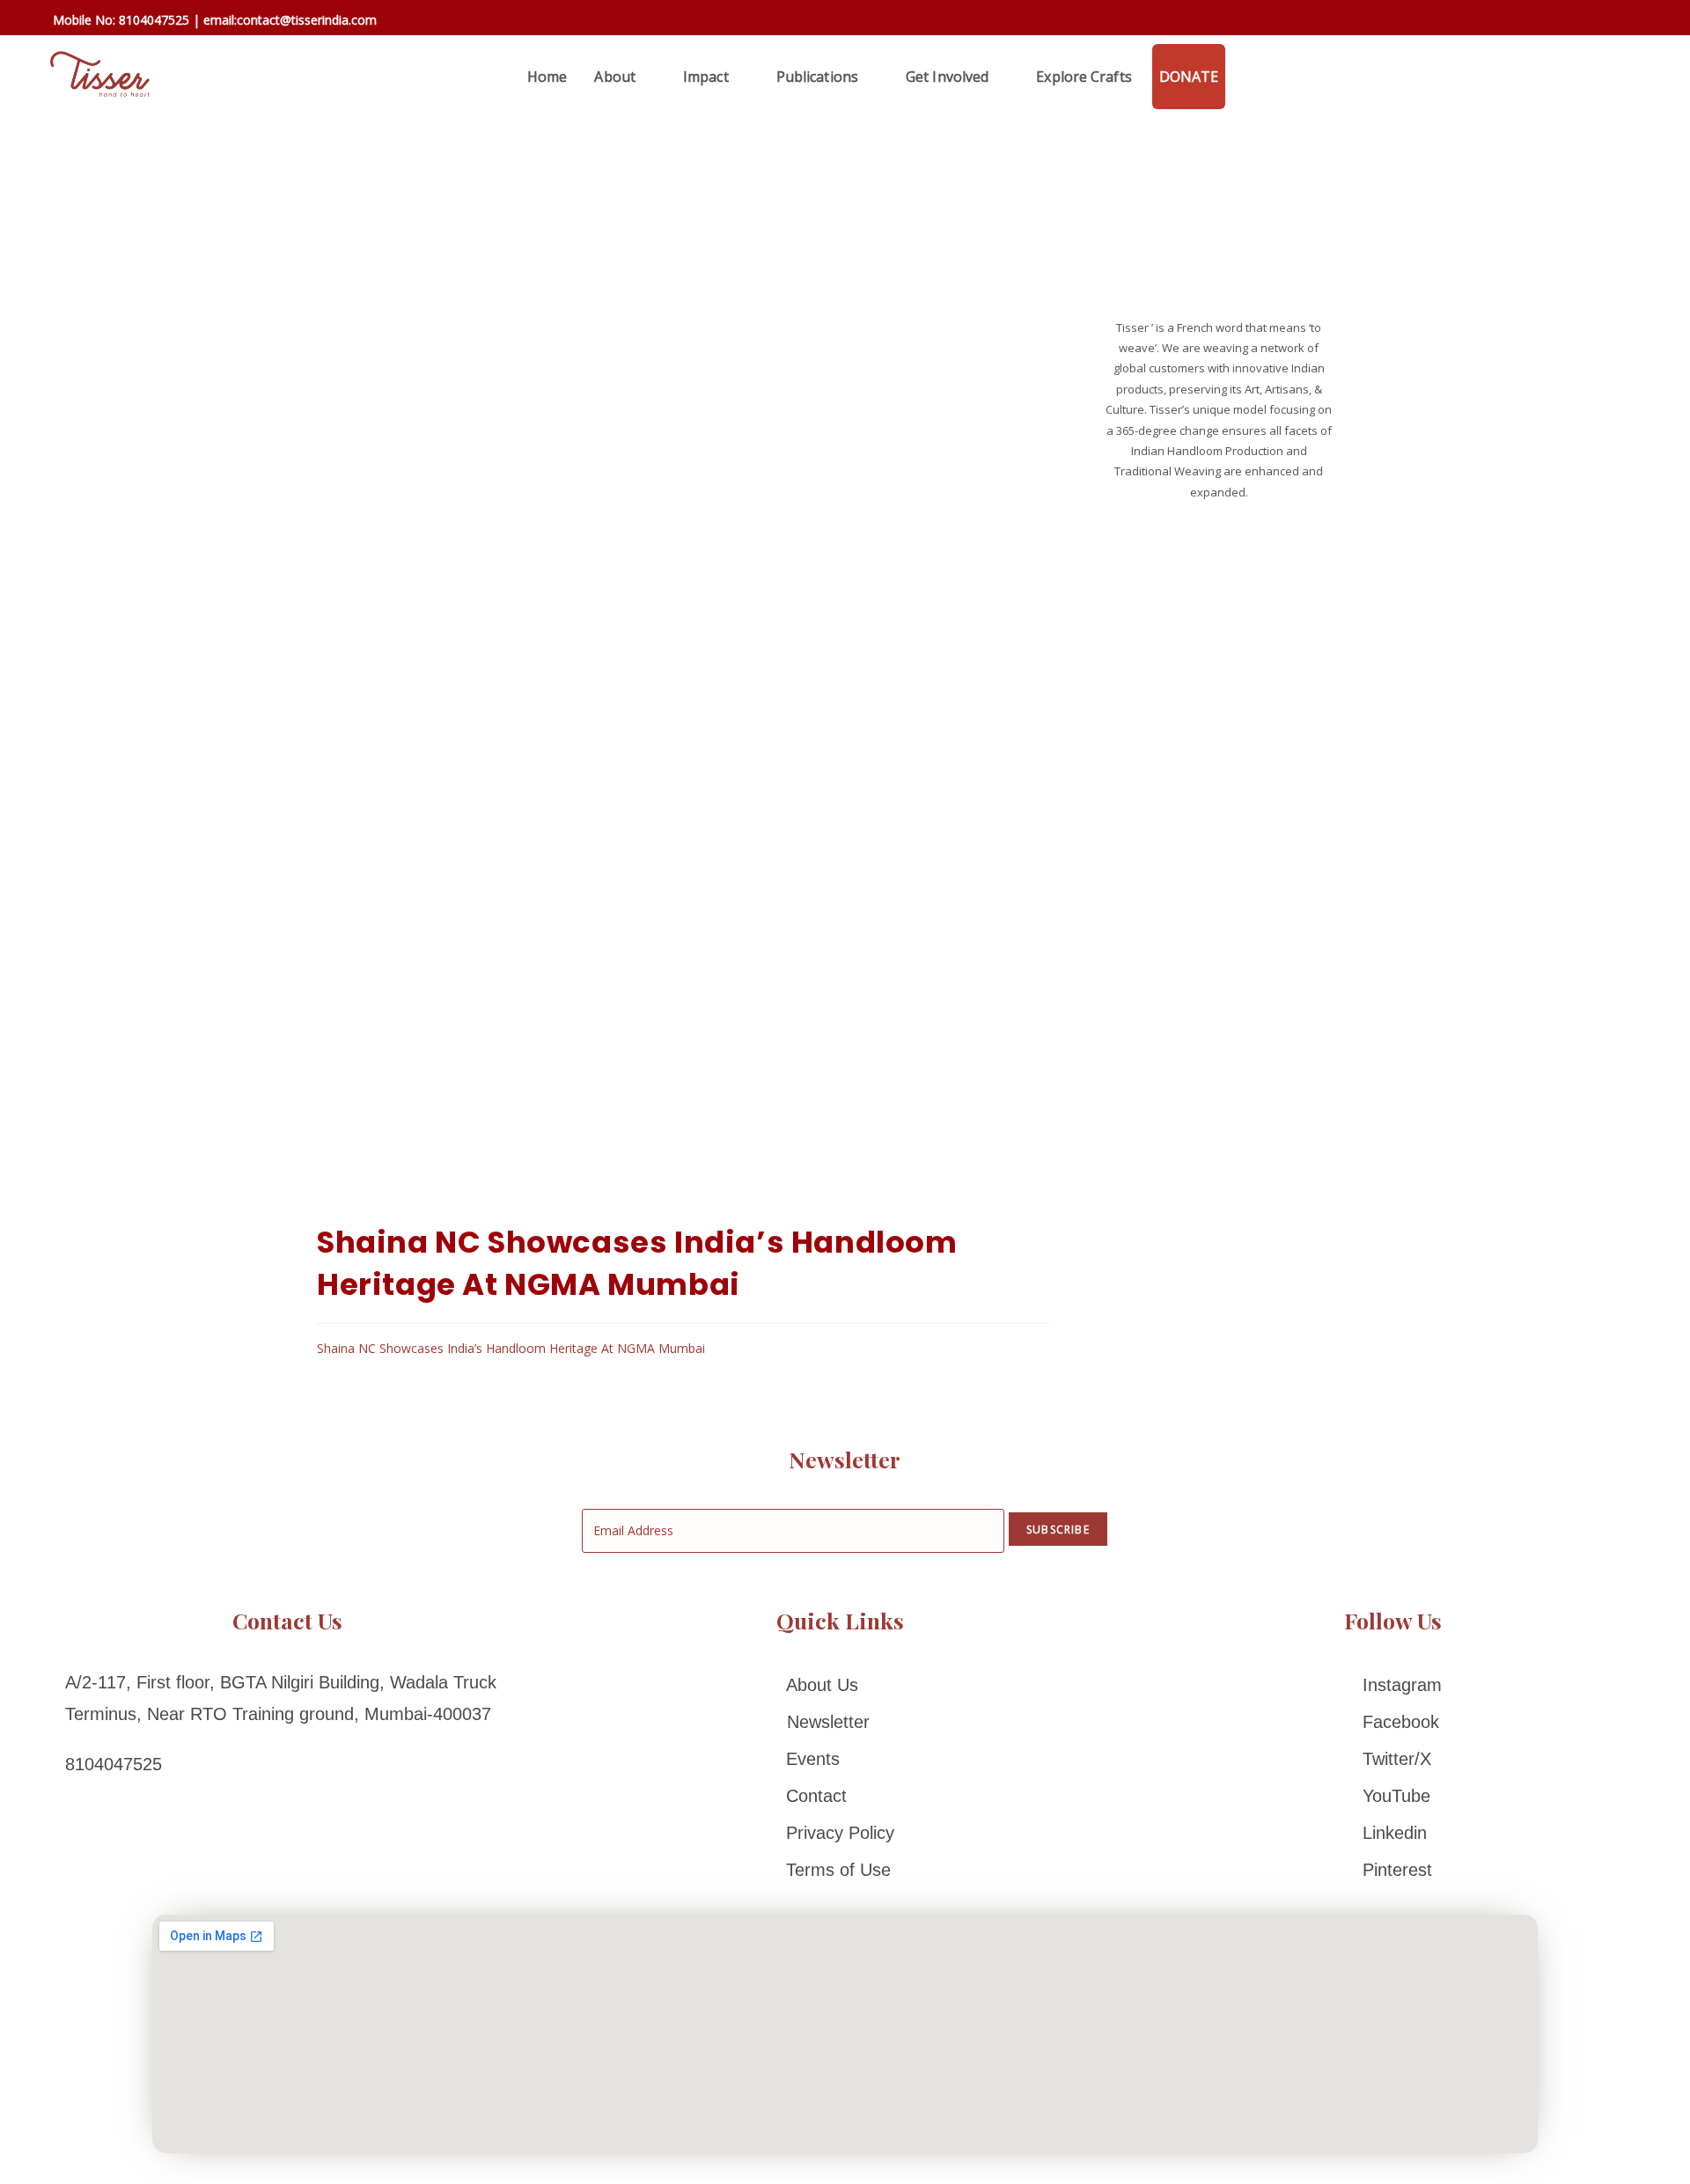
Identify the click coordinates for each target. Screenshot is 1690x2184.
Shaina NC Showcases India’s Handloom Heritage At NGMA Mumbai (511, 1348)
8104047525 (154, 20)
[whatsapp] (1245, 77)
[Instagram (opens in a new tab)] (1596, 22)
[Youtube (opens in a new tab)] (1645, 22)
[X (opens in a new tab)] (1520, 20)
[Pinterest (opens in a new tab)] (1571, 22)
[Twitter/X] (1393, 1759)
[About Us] (840, 1685)
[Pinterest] (1393, 1870)
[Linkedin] (1393, 1833)
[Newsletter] (840, 1722)
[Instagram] (1393, 1685)
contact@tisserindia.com (307, 20)
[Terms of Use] (840, 1870)
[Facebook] (1393, 1722)
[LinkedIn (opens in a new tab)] (1622, 22)
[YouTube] (1393, 1796)
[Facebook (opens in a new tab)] (1545, 22)
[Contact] (840, 1796)
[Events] (840, 1759)
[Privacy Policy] (840, 1833)
